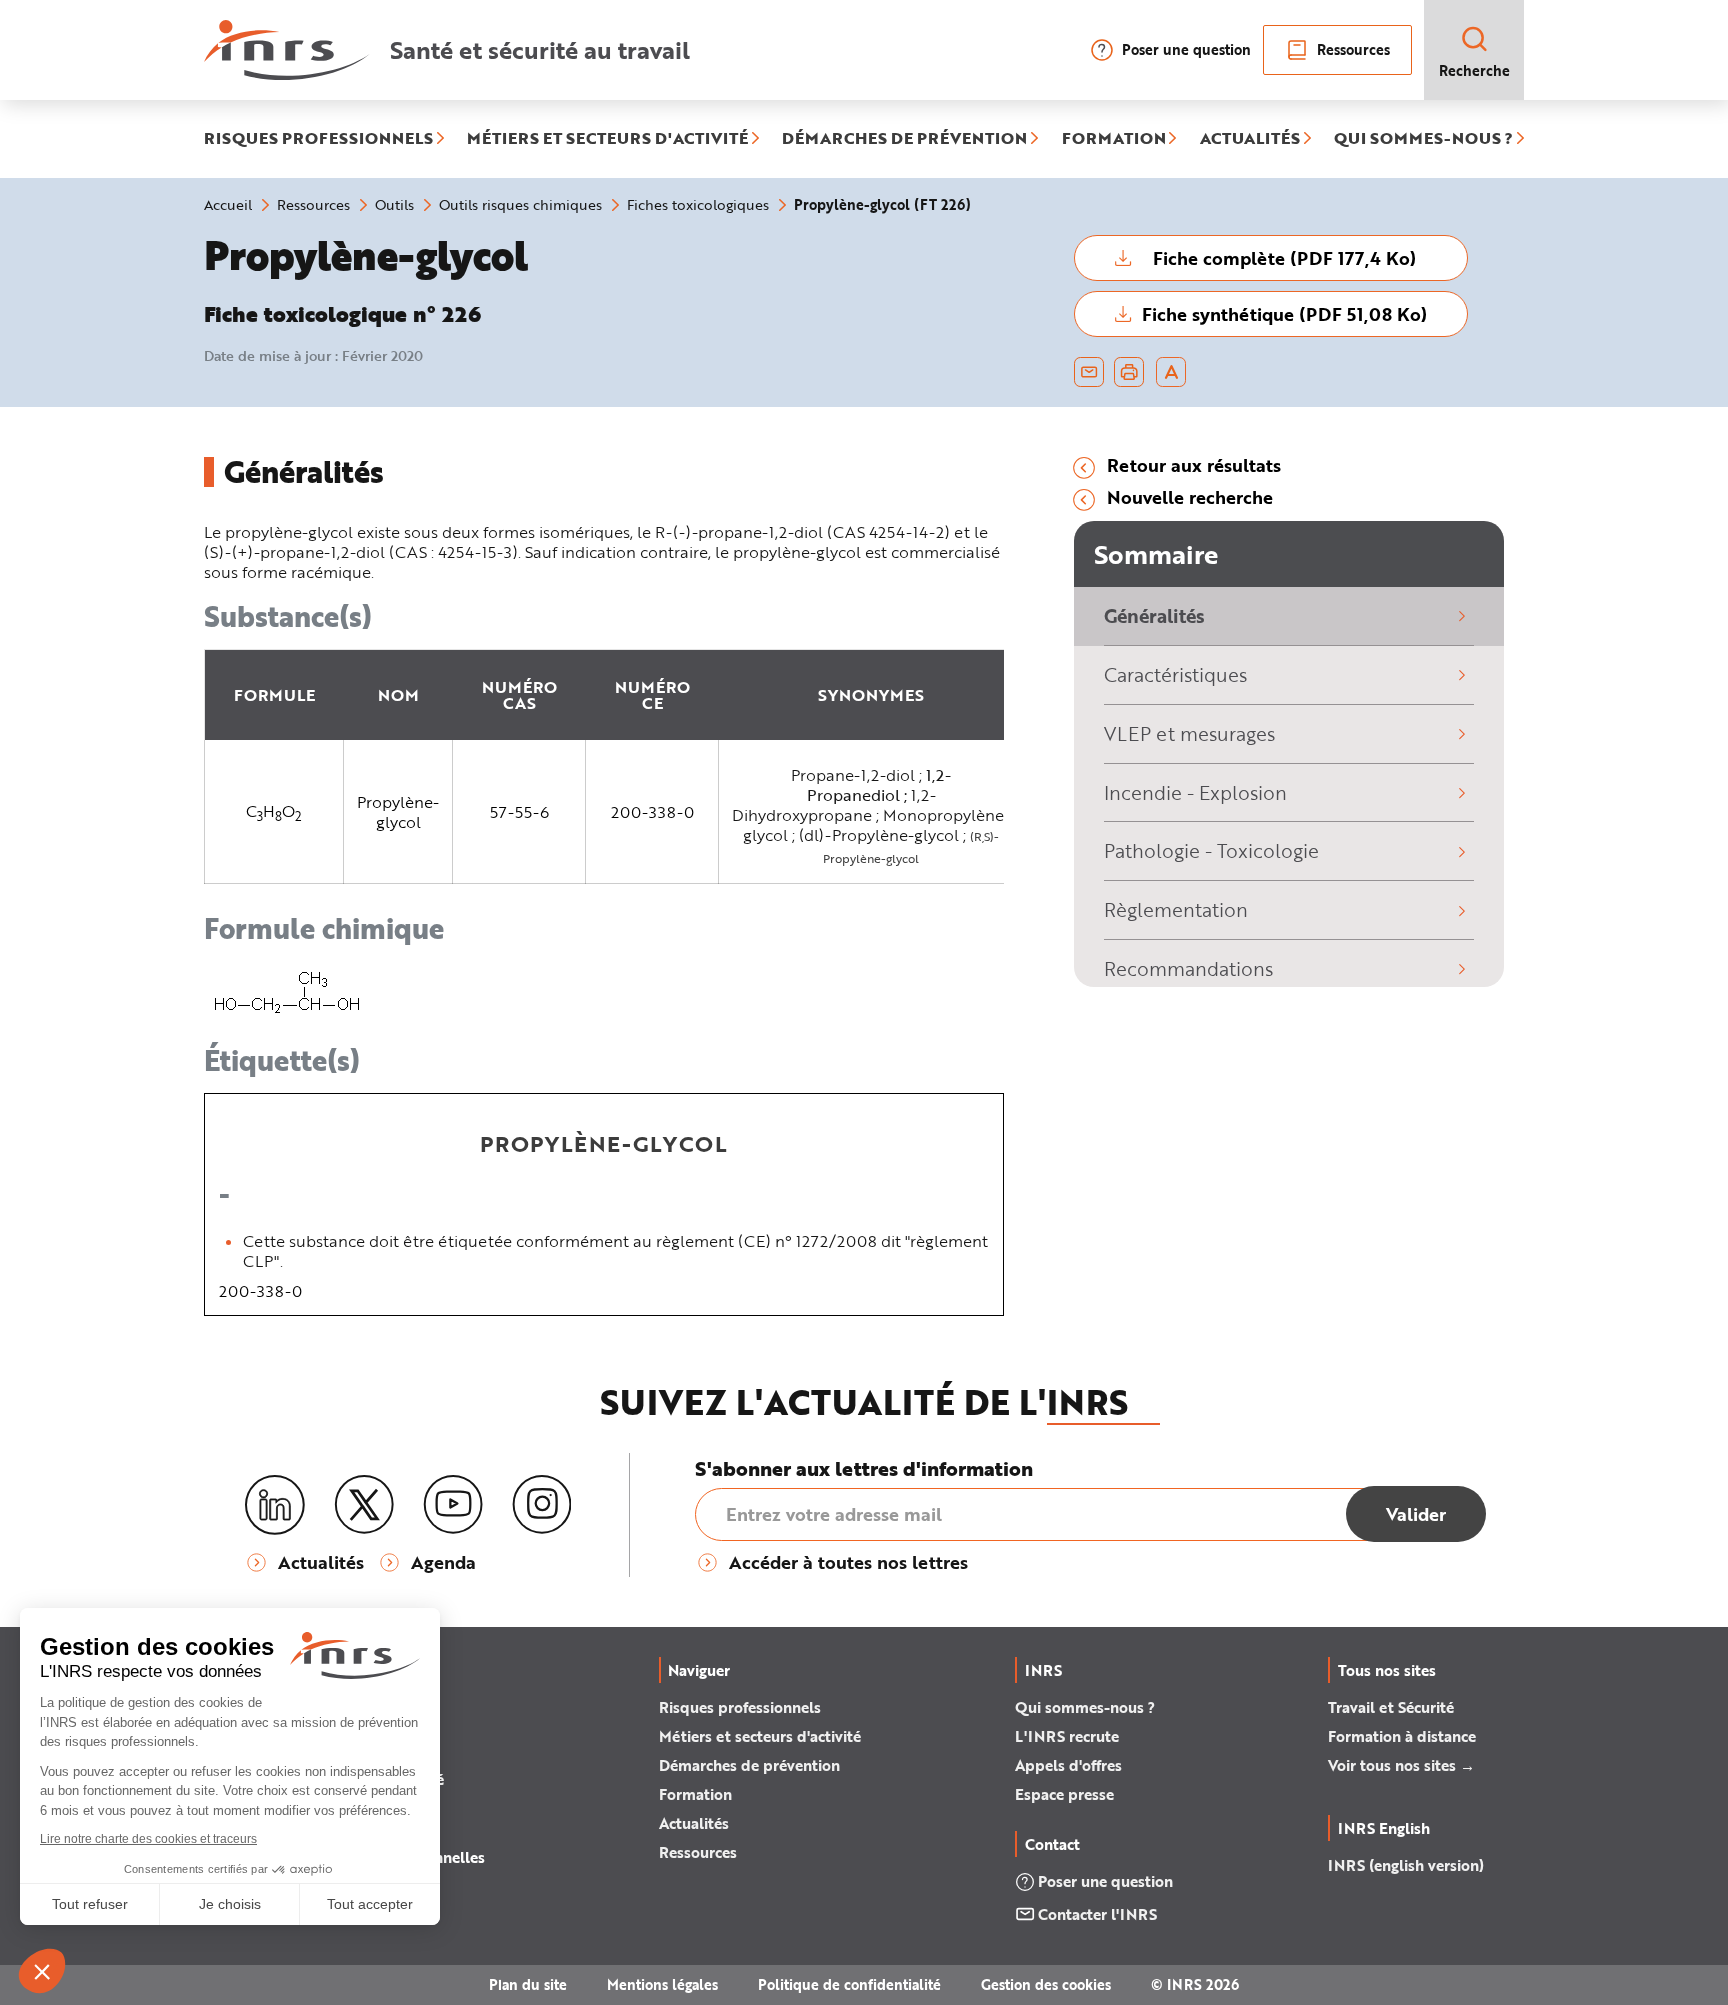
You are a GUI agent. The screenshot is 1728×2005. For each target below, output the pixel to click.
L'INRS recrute (1067, 1736)
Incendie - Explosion (1195, 792)
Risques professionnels (740, 1707)
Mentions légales (662, 1984)
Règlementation (1176, 909)
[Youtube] (453, 1505)
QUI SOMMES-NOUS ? (1423, 139)
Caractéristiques (1175, 674)
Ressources (1353, 49)
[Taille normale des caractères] (1171, 372)
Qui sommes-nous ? (1085, 1707)
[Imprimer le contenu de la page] (1129, 372)
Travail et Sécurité (1391, 1707)
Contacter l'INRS (1097, 1914)
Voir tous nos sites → (1401, 1765)
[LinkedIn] (275, 1505)
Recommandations (1188, 968)
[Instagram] (542, 1505)
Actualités (694, 1823)
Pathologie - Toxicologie (1211, 850)
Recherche (1474, 70)
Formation (695, 1794)
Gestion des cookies (1046, 1984)
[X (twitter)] (364, 1505)
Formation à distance (1402, 1736)
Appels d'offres (1068, 1765)
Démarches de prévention (749, 1765)
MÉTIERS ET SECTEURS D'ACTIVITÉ (607, 139)
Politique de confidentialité (849, 1984)
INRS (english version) (1406, 1865)
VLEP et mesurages (1189, 733)
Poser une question (1186, 49)
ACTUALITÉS (1250, 139)
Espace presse (1064, 1794)
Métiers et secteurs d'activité (760, 1736)
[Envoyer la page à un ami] (1089, 372)
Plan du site (528, 1984)
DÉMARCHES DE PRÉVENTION (904, 139)
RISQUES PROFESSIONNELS (318, 139)
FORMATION (1114, 139)
